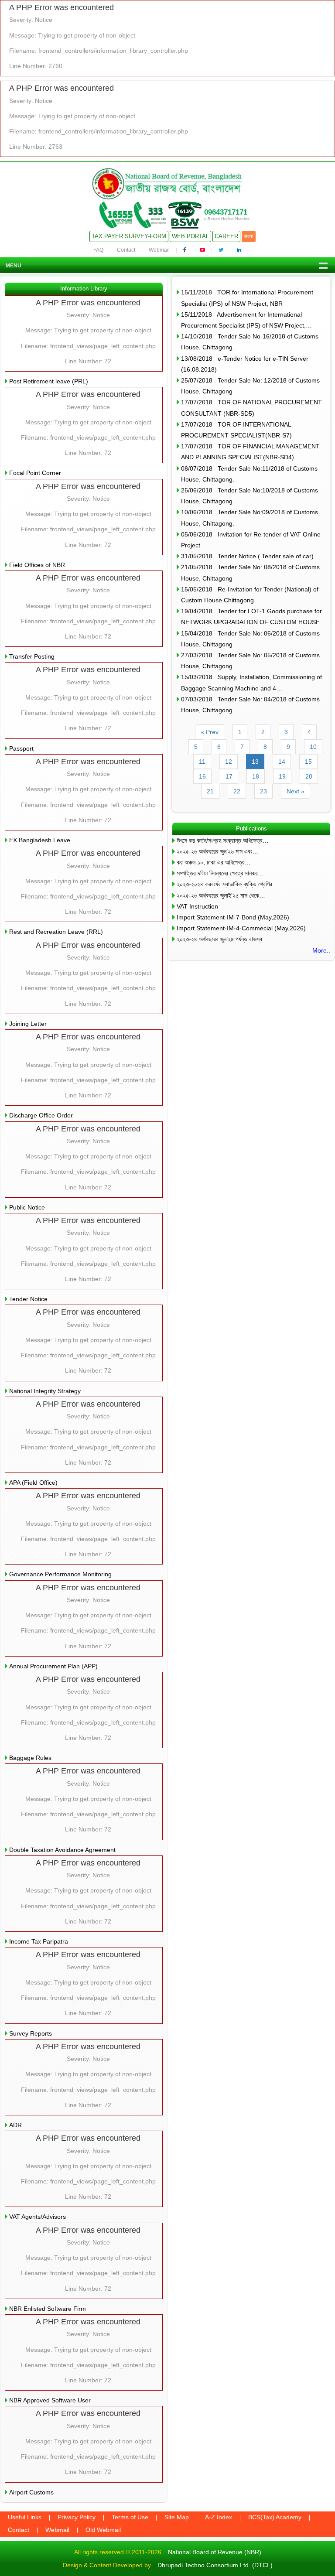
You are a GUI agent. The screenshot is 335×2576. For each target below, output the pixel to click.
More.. (321, 950)
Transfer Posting (32, 656)
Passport (21, 748)
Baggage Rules (30, 1758)
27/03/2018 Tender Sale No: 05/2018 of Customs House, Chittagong (250, 661)
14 (282, 762)
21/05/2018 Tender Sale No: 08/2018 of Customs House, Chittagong (250, 572)
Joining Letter (28, 1024)
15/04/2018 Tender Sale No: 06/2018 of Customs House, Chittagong (250, 639)
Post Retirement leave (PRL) (49, 381)
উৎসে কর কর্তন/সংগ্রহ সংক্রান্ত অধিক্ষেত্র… (223, 840)
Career (226, 236)
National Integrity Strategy (45, 1391)
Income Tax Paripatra (39, 1941)
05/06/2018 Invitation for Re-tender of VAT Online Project (251, 540)
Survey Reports (31, 2033)
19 (282, 776)
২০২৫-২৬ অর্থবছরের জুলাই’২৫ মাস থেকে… (221, 895)
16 (202, 776)
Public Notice (27, 1207)
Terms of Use (130, 2517)
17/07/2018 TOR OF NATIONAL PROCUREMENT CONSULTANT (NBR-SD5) (251, 408)
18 (256, 776)
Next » (296, 791)
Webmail (159, 250)
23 (263, 791)
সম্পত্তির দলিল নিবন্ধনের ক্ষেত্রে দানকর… (220, 873)
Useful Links (25, 2517)
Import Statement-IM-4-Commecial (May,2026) (241, 928)
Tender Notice (28, 1299)
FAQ (98, 250)
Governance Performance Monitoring (60, 1574)
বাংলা (249, 236)
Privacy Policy (77, 2517)
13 (255, 762)
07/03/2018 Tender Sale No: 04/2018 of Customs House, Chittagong (250, 705)
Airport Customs (31, 2492)
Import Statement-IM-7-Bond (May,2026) (233, 917)
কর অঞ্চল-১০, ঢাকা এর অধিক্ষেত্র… (214, 862)
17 (229, 776)
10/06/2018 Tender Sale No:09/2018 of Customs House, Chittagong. (250, 518)
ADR (15, 2125)
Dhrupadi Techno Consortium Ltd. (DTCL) (215, 2565)
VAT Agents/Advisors (38, 2217)
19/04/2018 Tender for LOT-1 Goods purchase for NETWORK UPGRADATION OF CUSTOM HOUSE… (253, 617)
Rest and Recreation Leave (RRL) (56, 932)
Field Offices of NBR (37, 565)
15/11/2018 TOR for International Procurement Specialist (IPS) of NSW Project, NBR (247, 298)
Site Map (177, 2517)
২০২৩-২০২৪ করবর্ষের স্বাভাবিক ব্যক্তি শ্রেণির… (227, 884)
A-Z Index (219, 2517)
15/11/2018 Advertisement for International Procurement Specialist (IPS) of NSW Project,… (246, 320)
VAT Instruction (197, 906)
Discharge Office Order (41, 1115)
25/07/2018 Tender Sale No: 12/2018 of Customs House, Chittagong (250, 386)
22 (237, 791)
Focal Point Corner (35, 473)
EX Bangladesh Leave (40, 840)
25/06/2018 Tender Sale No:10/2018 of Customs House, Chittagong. (250, 496)
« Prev (210, 732)
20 (309, 776)
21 (210, 791)
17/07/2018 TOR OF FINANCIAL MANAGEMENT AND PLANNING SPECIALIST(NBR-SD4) (250, 452)
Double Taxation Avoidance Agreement (62, 1850)
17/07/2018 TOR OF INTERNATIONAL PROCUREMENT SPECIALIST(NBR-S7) (236, 430)
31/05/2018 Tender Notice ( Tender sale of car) (247, 556)
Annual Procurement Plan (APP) (53, 1666)
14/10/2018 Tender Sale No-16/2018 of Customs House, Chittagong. (250, 342)
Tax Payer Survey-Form (129, 236)
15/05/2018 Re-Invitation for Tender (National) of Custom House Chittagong (250, 595)
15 (308, 762)
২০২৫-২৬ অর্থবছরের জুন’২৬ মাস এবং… (217, 851)
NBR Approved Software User (50, 2400)
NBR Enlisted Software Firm (48, 2309)
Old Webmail (103, 2530)
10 (313, 747)
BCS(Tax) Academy (275, 2517)
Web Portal (190, 236)
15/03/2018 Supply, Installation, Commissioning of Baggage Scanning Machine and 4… (251, 682)
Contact (126, 250)
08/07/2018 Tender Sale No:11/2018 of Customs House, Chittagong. (249, 474)
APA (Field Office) (33, 1483)
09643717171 (226, 212)
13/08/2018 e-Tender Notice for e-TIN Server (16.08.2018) (245, 364)
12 (229, 762)
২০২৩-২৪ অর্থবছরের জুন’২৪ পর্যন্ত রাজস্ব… (222, 939)
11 (202, 762)
